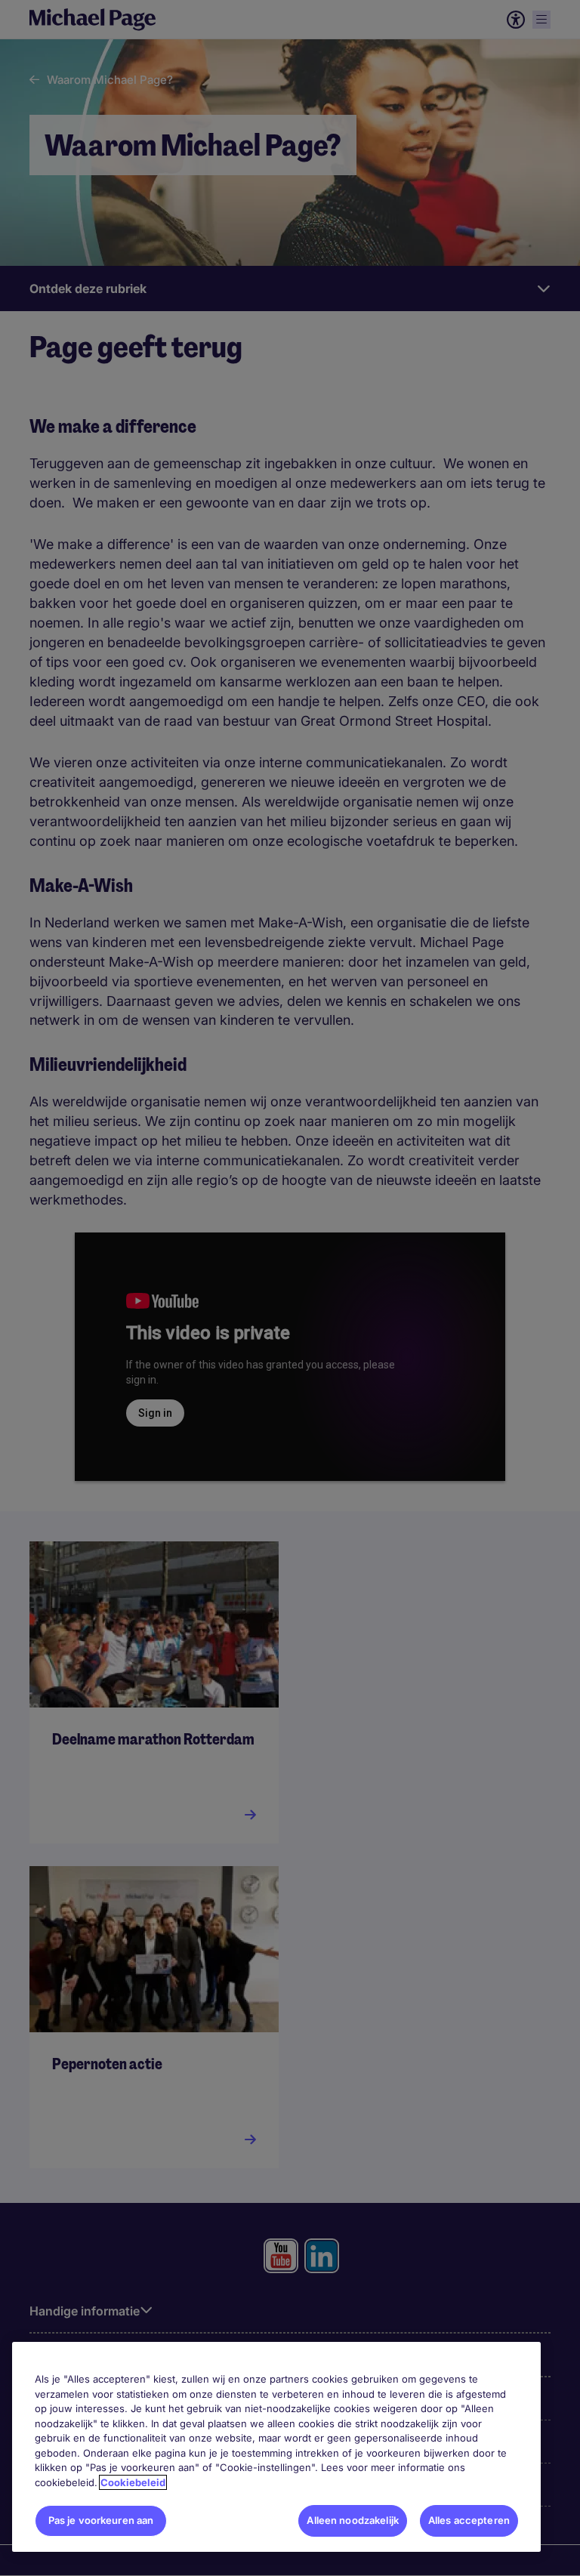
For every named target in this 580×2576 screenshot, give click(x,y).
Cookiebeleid (133, 2482)
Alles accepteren (469, 2520)
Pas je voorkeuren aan (101, 2520)
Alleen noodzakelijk (352, 2520)
